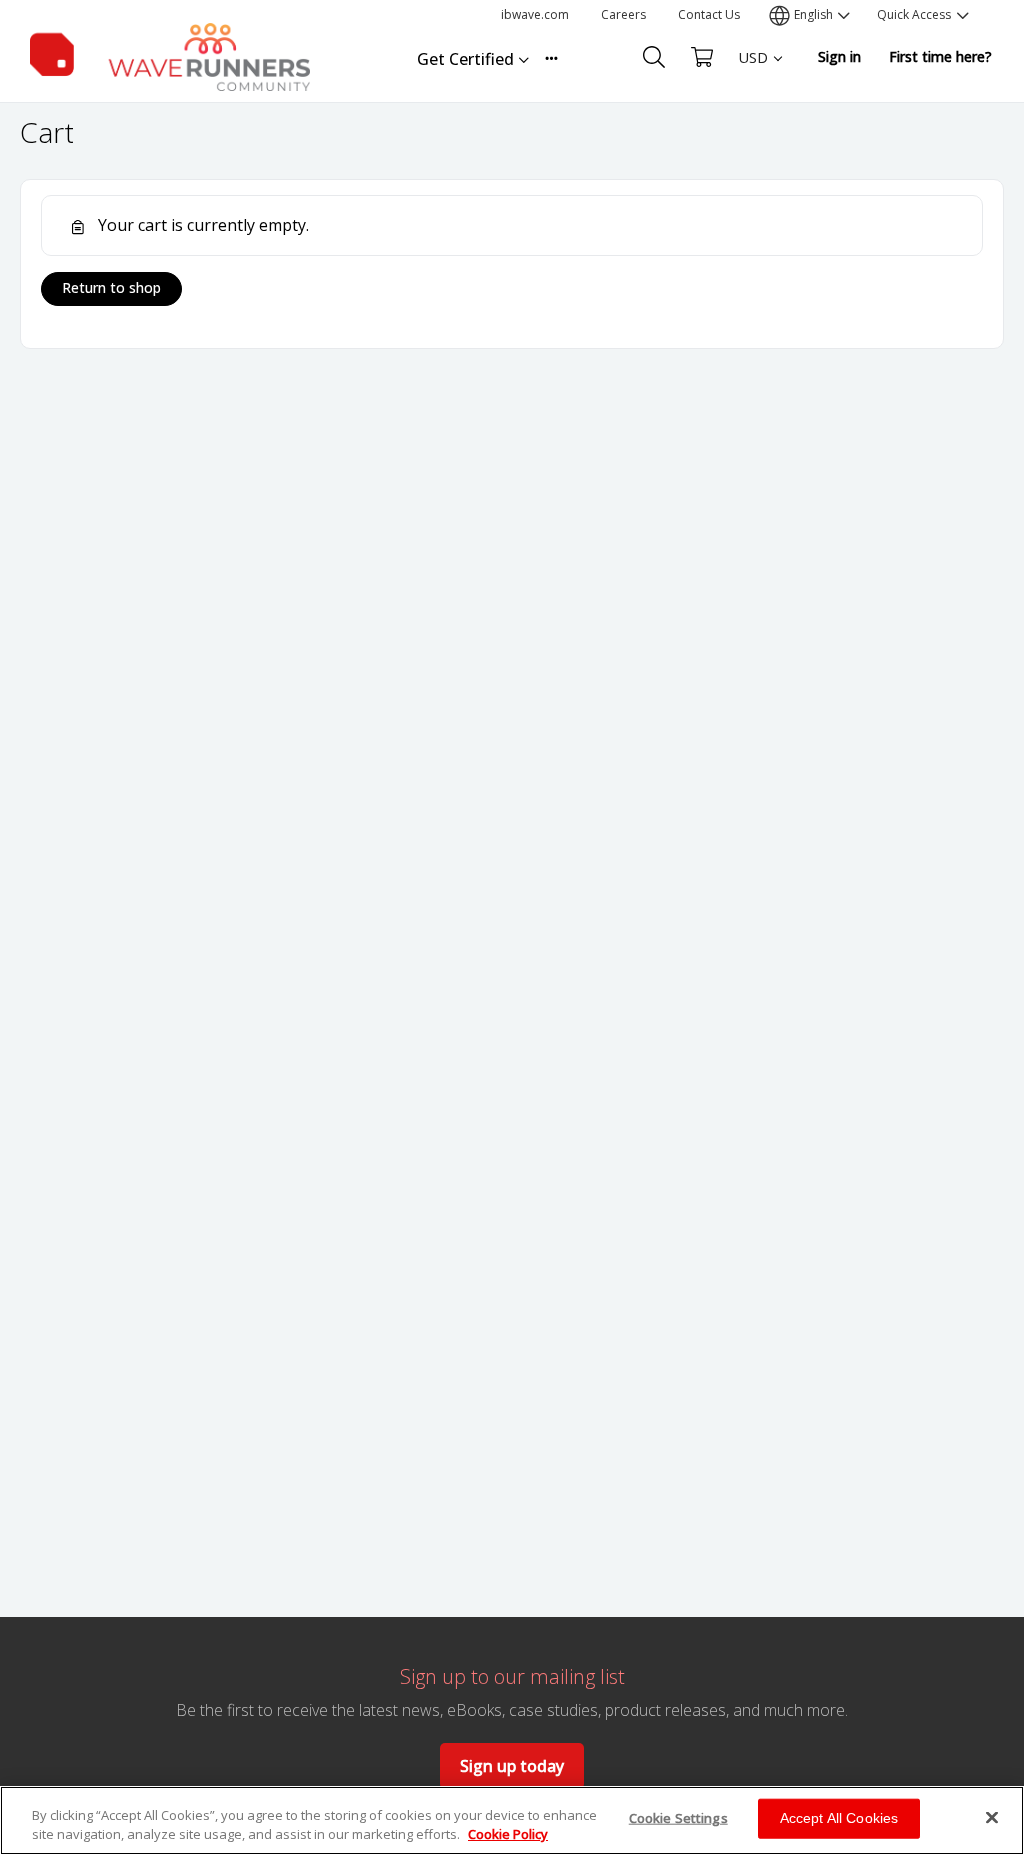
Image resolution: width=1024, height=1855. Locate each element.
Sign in (839, 56)
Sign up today (512, 1766)
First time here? (940, 56)
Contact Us (709, 14)
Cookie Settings (678, 1818)
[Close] (992, 1818)
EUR (753, 95)
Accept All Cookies (839, 1818)
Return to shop (111, 287)
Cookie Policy (508, 1834)
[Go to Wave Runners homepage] (170, 53)
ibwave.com (535, 14)
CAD (752, 130)
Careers (623, 14)
